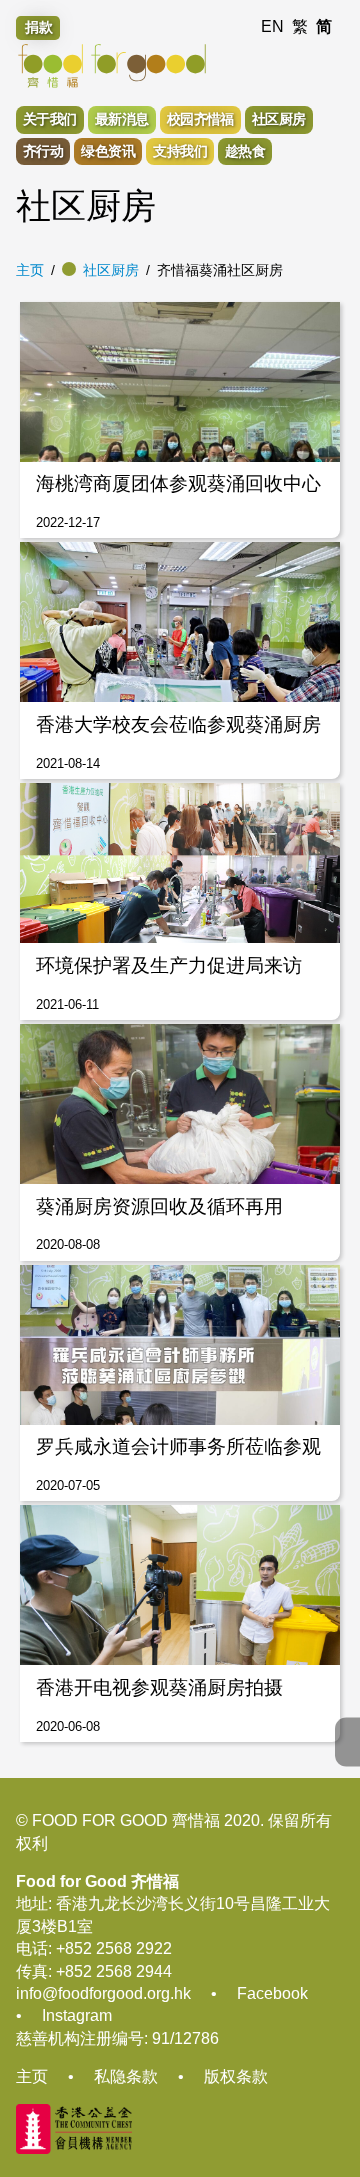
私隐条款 (126, 2076)
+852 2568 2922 (114, 1948)
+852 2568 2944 (114, 1971)
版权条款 (236, 2076)
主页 (30, 270)
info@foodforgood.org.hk (103, 1993)
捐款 (39, 27)
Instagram (77, 2015)
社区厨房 (111, 270)
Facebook (272, 1993)
